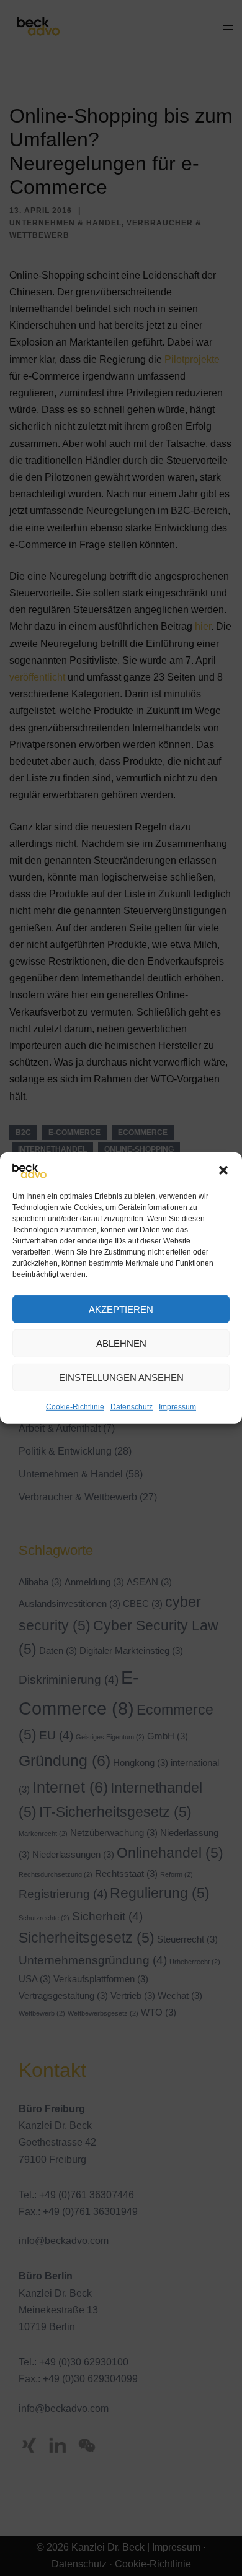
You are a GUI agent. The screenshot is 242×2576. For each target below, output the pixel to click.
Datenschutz (132, 1407)
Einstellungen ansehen (121, 1377)
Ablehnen (121, 1343)
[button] (223, 1170)
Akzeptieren (121, 1309)
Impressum (177, 1407)
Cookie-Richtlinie (75, 1407)
